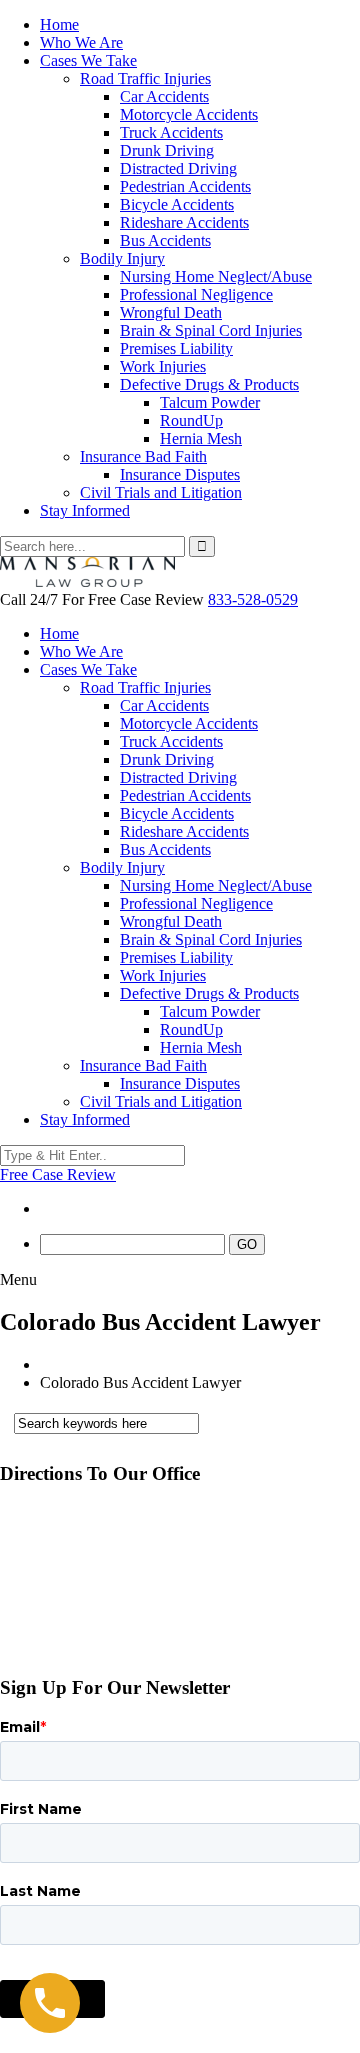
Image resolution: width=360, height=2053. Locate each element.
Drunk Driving (167, 150)
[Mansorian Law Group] (87, 581)
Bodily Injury (122, 258)
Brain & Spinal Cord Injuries (211, 330)
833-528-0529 (253, 599)
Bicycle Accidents (177, 204)
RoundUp (191, 420)
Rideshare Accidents (184, 222)
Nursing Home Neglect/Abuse (216, 276)
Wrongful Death (171, 312)
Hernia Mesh (201, 438)
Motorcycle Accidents (189, 114)
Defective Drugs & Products (209, 384)
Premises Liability (176, 348)
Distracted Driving (178, 168)
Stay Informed (85, 510)
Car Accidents (164, 96)
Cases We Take (88, 60)
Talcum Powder (210, 402)
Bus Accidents (165, 240)
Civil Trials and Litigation (161, 492)
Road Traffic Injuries (145, 78)
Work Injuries (163, 366)
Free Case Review (58, 1174)
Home (59, 24)
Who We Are (81, 42)
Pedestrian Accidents (185, 186)
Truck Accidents (171, 132)
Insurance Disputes (180, 474)
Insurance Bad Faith (143, 456)
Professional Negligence (196, 294)
